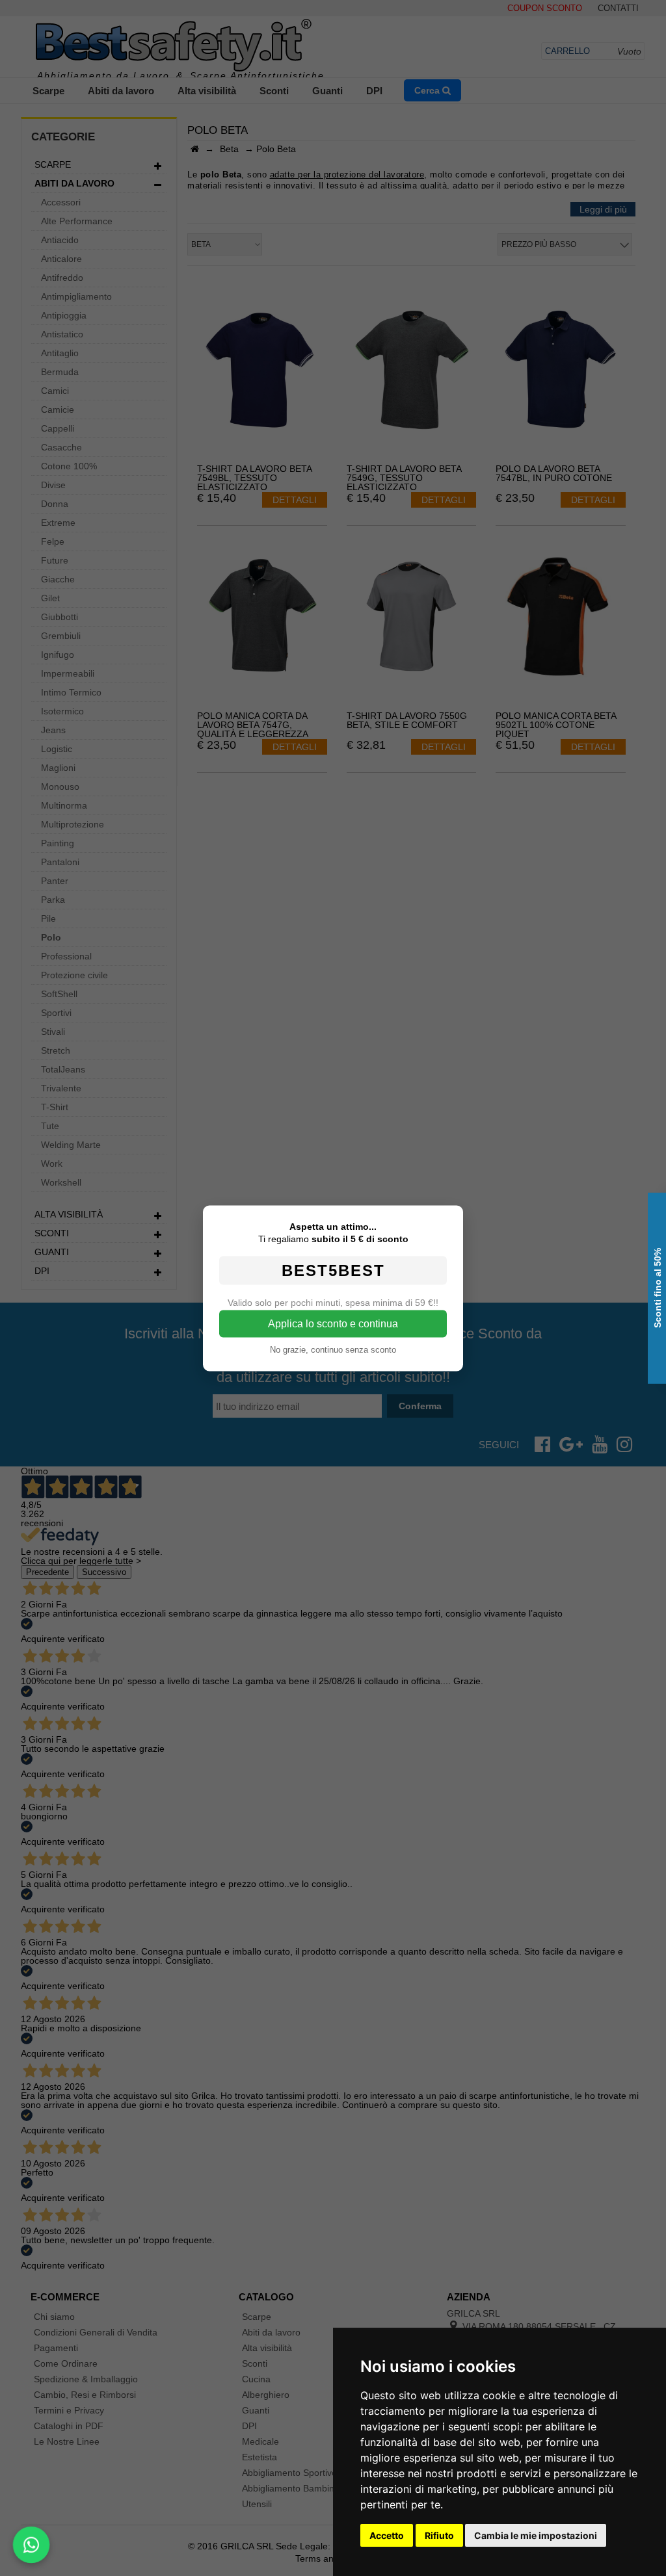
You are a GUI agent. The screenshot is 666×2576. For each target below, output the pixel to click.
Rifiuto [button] (439, 2535)
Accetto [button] (387, 2535)
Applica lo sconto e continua (333, 1323)
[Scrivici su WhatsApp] (31, 2545)
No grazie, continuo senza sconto (333, 1349)
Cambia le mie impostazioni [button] (536, 2535)
